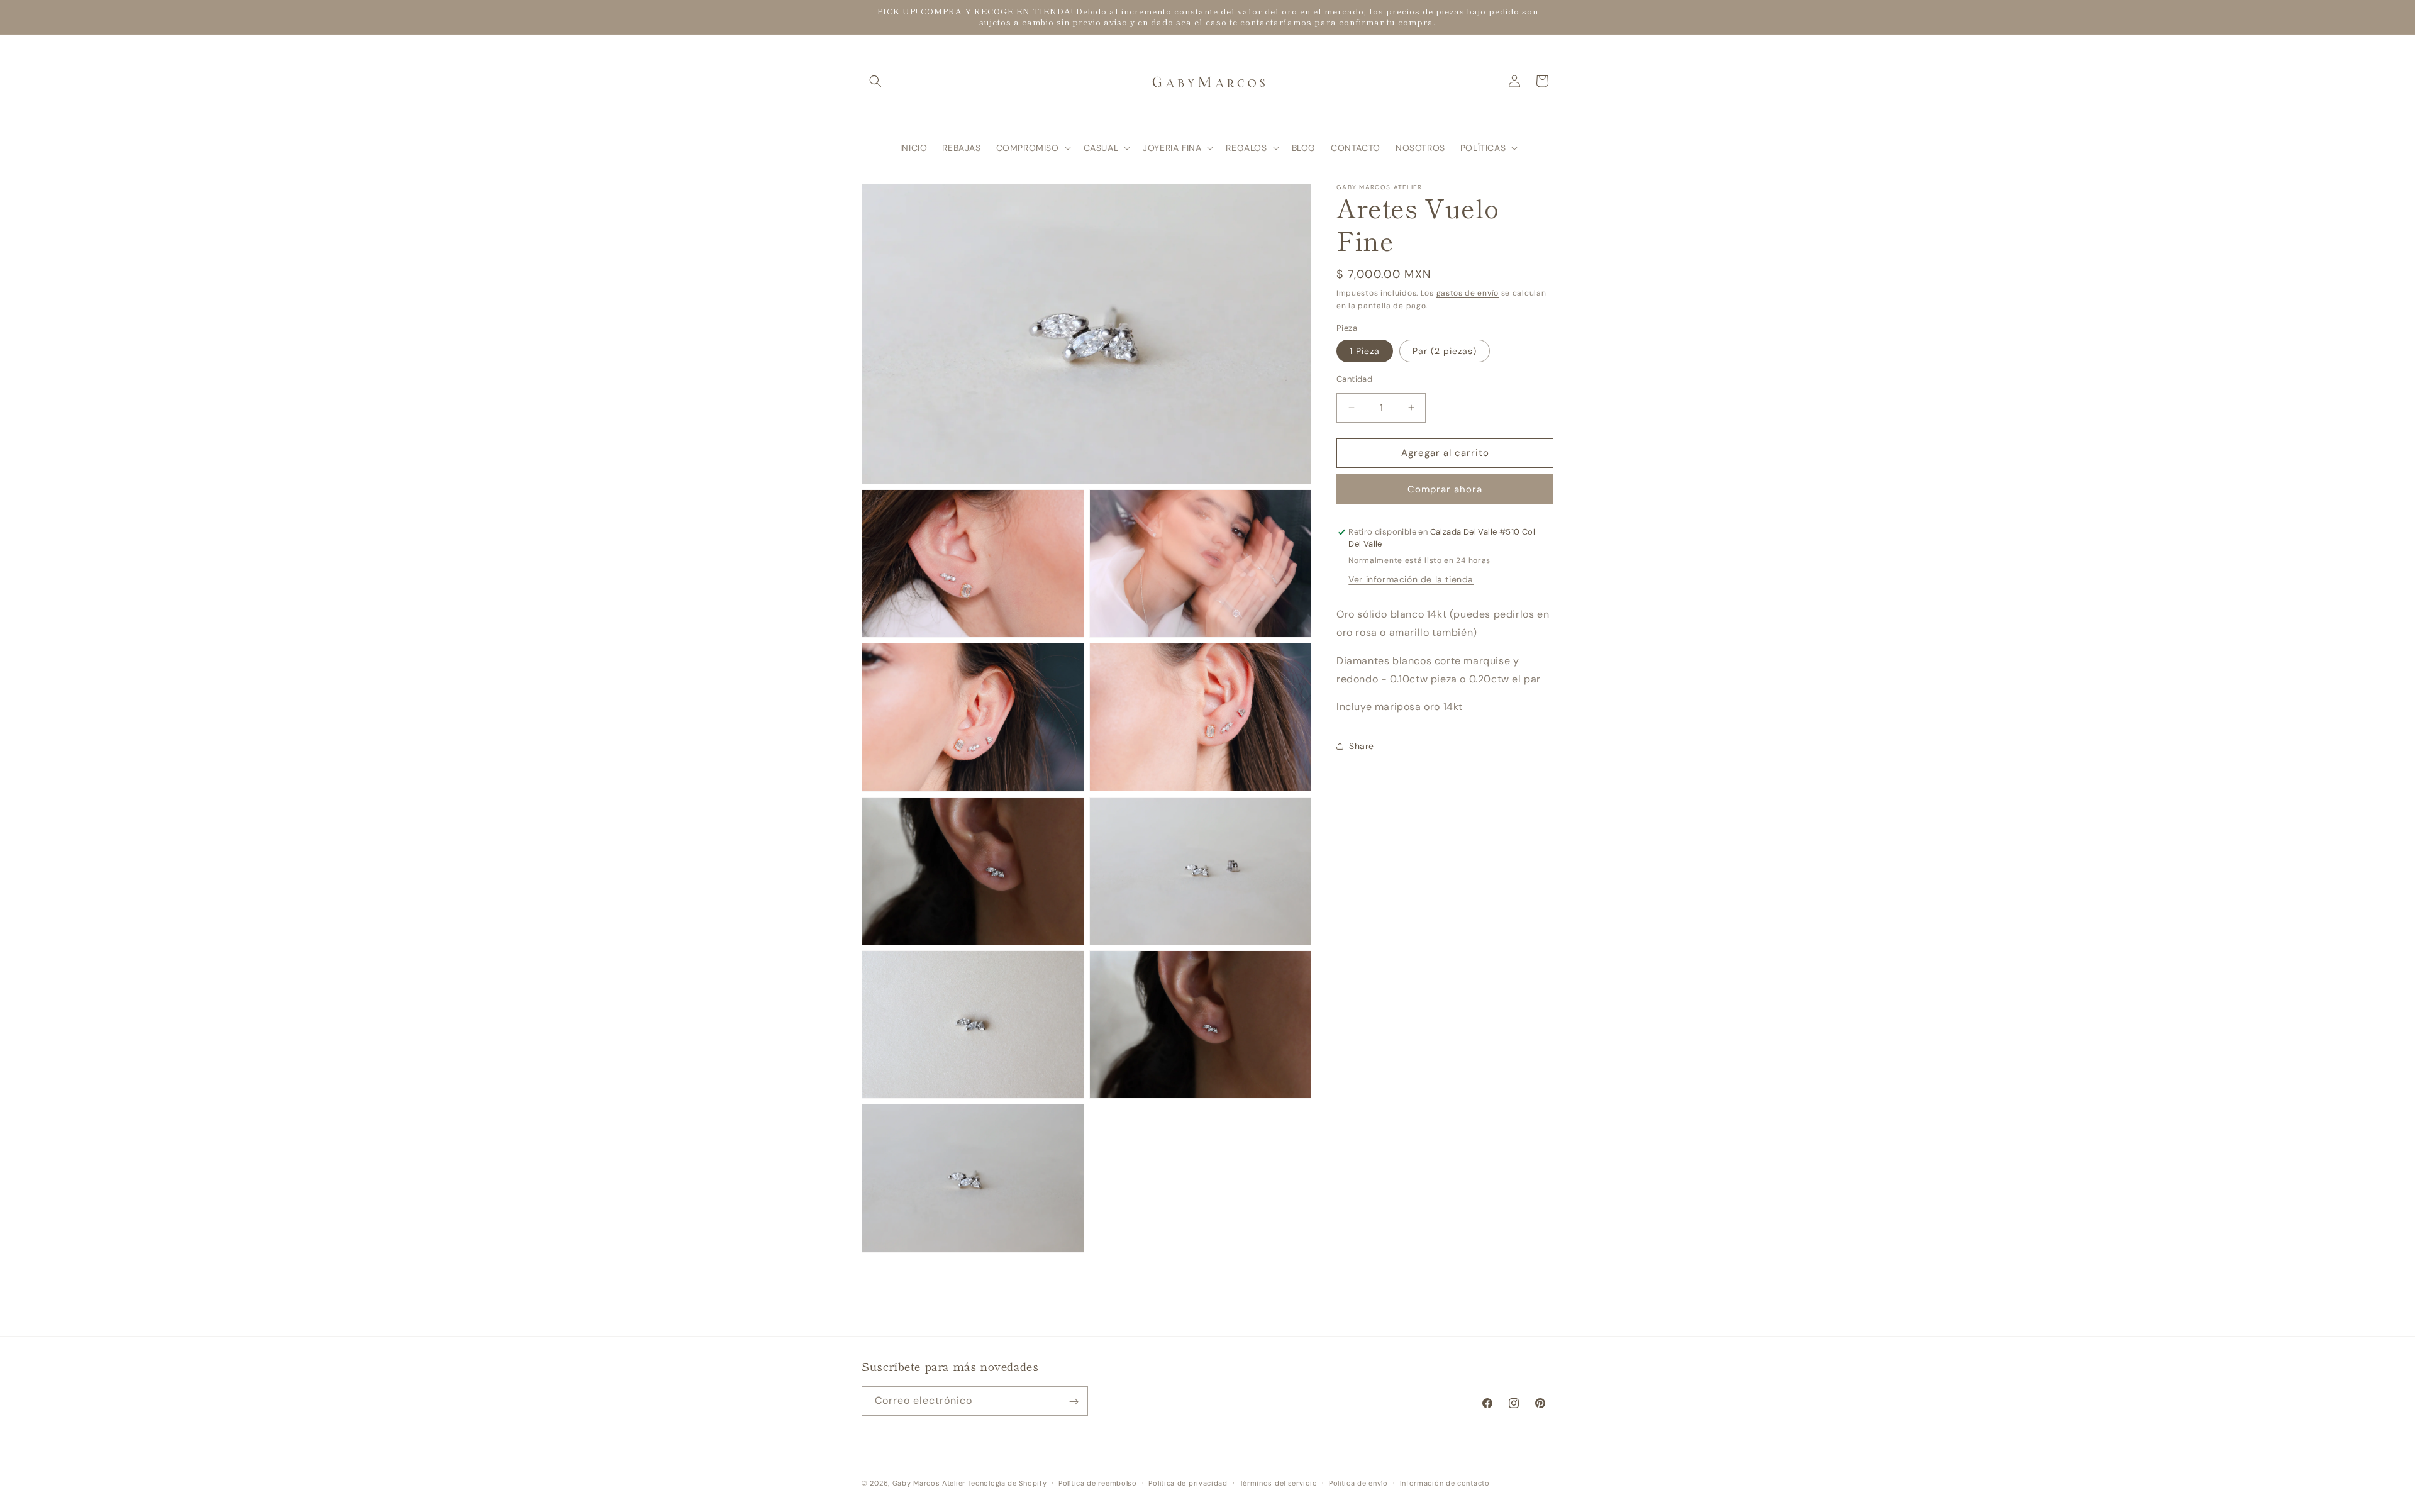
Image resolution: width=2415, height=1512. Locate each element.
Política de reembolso (1098, 1482)
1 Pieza (1365, 351)
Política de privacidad (1188, 1482)
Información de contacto (1445, 1482)
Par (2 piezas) (1445, 351)
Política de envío (1358, 1482)
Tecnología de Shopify (1008, 1483)
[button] (875, 81)
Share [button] (1362, 746)
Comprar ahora (1445, 489)
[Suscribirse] (1074, 1402)
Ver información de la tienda (1411, 579)
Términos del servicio (1279, 1482)
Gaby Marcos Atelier (929, 1483)
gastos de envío (1468, 293)
